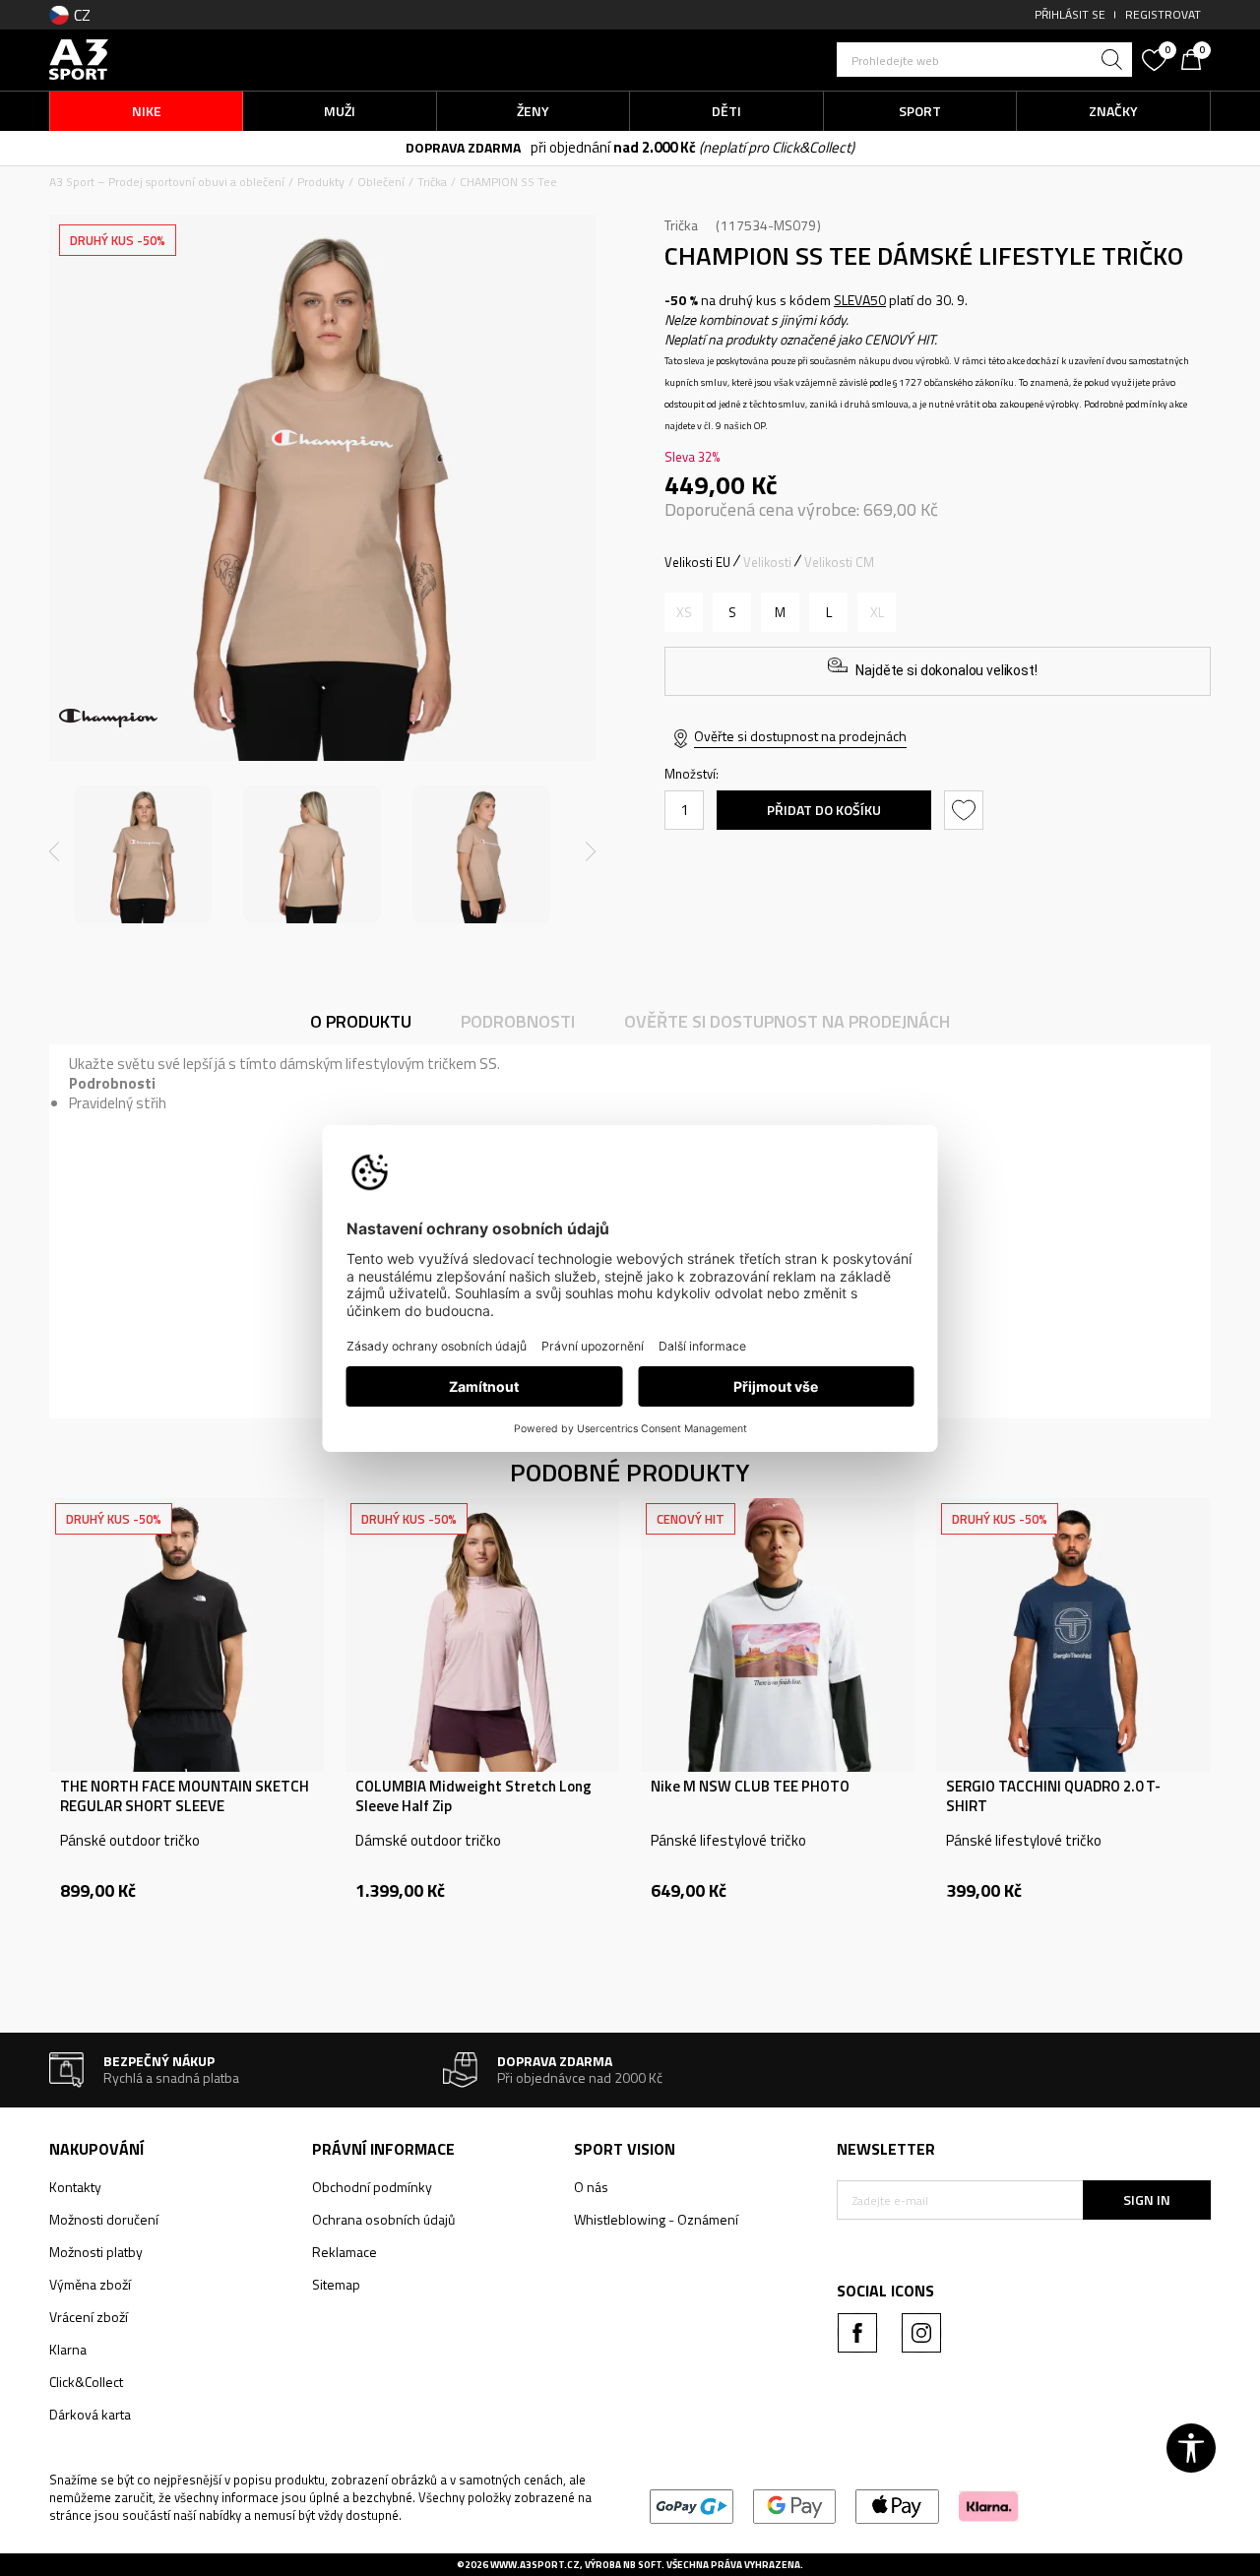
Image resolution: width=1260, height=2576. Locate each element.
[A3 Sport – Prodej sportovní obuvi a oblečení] (79, 58)
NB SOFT (642, 2565)
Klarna (68, 2349)
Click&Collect (86, 2382)
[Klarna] (989, 2505)
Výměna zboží (90, 2284)
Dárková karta (90, 2414)
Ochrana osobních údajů (383, 2219)
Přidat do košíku (824, 810)
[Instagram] (921, 2333)
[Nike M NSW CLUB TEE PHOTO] (778, 1635)
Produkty (321, 182)
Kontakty (75, 2187)
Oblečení (381, 182)
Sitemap (336, 2284)
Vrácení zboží (89, 2317)
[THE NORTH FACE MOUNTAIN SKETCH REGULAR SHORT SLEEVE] (187, 1635)
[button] (984, 60)
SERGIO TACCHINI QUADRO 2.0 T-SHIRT (1053, 1796)
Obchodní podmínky (372, 2187)
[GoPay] (692, 2505)
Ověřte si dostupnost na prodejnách (800, 736)
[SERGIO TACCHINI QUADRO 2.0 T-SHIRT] (1073, 1635)
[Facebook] (857, 2333)
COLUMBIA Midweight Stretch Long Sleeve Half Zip (473, 1796)
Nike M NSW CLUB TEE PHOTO (750, 1787)
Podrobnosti (518, 1021)
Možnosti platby (96, 2252)
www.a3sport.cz (535, 2565)
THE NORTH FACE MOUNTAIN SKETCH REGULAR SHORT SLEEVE (185, 1796)
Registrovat (1163, 14)
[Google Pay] (795, 2505)
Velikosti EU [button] (697, 562)
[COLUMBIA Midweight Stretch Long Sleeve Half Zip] (482, 1635)
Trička (432, 182)
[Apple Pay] (897, 2505)
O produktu (361, 1021)
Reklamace (345, 2252)
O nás (591, 2187)
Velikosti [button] (767, 562)
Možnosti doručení (104, 2219)
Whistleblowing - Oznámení (656, 2219)
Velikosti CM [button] (839, 562)
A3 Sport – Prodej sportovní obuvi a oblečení (167, 182)
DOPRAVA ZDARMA (463, 147)
